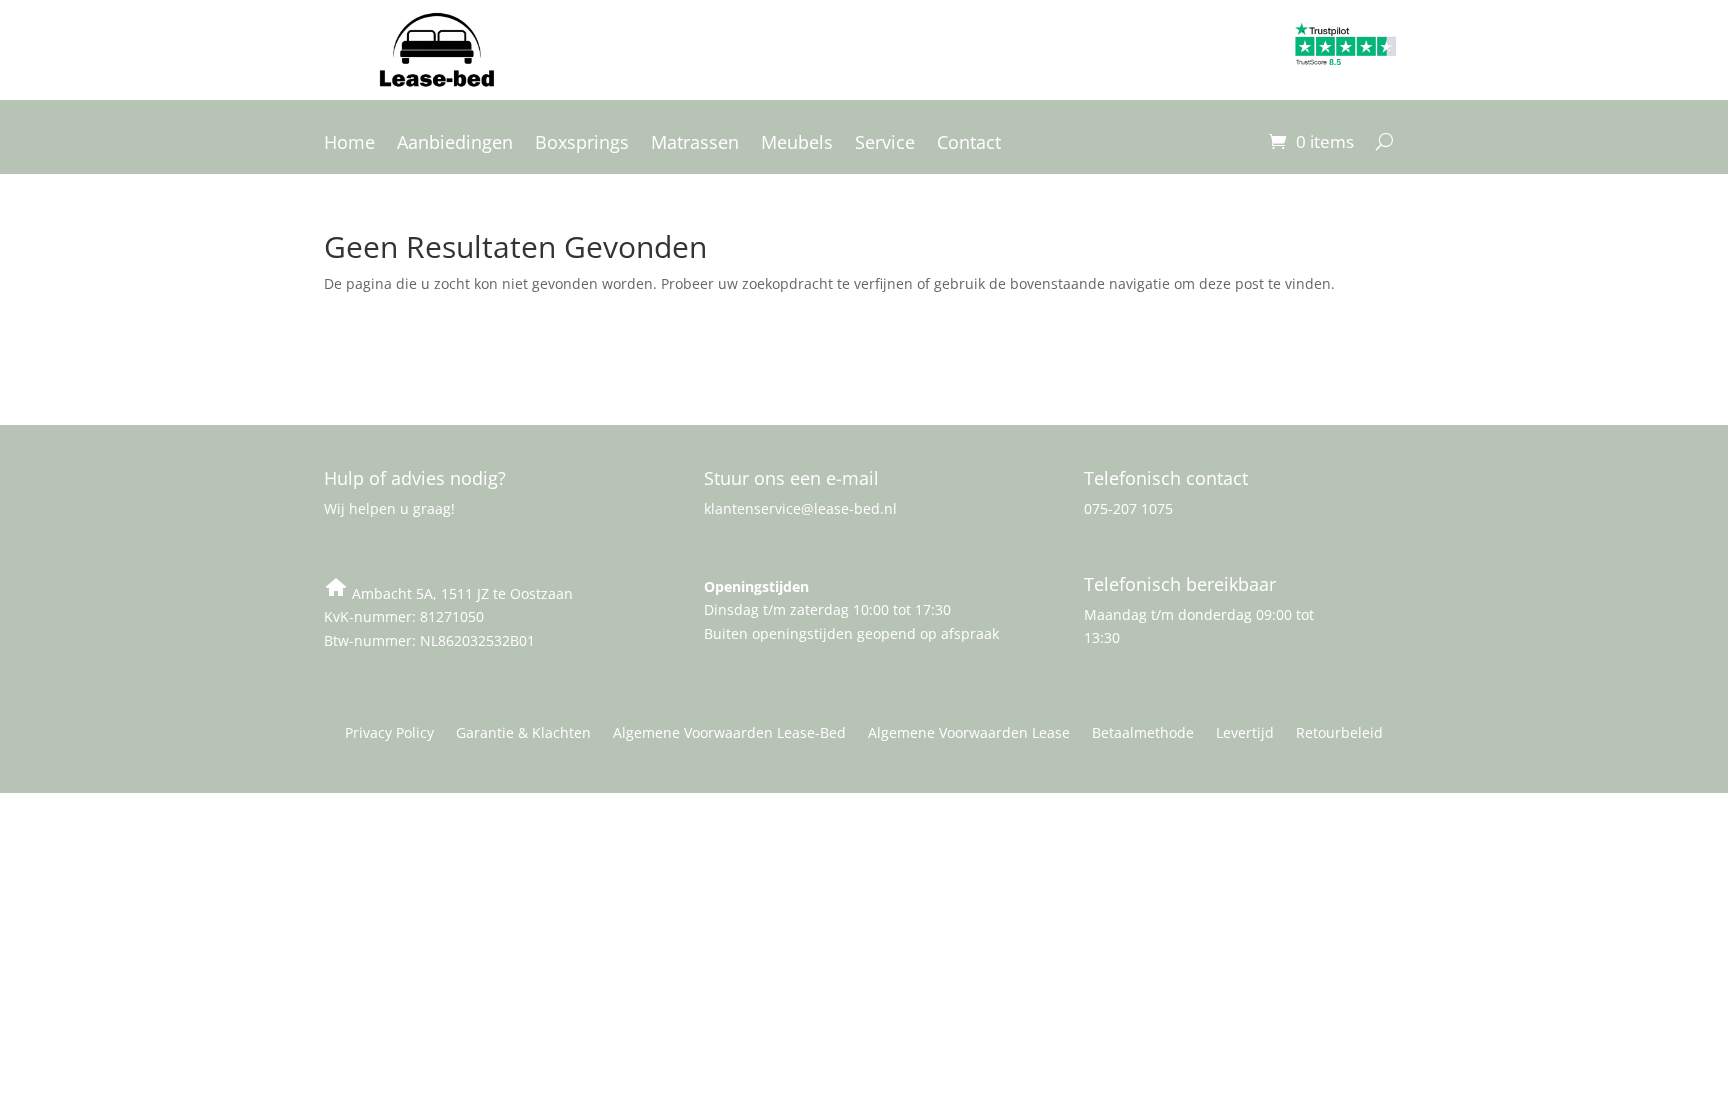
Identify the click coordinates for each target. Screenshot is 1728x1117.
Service (885, 144)
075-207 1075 (1128, 508)
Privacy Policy (389, 734)
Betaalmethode (1143, 734)
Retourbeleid (1339, 734)
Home (349, 144)
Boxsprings (582, 144)
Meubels (797, 144)
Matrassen (695, 144)
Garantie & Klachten (523, 734)
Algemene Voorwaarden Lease (969, 734)
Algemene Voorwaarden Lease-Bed (729, 734)
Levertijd (1245, 734)
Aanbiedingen (455, 144)
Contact (969, 144)
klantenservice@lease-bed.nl (800, 508)
